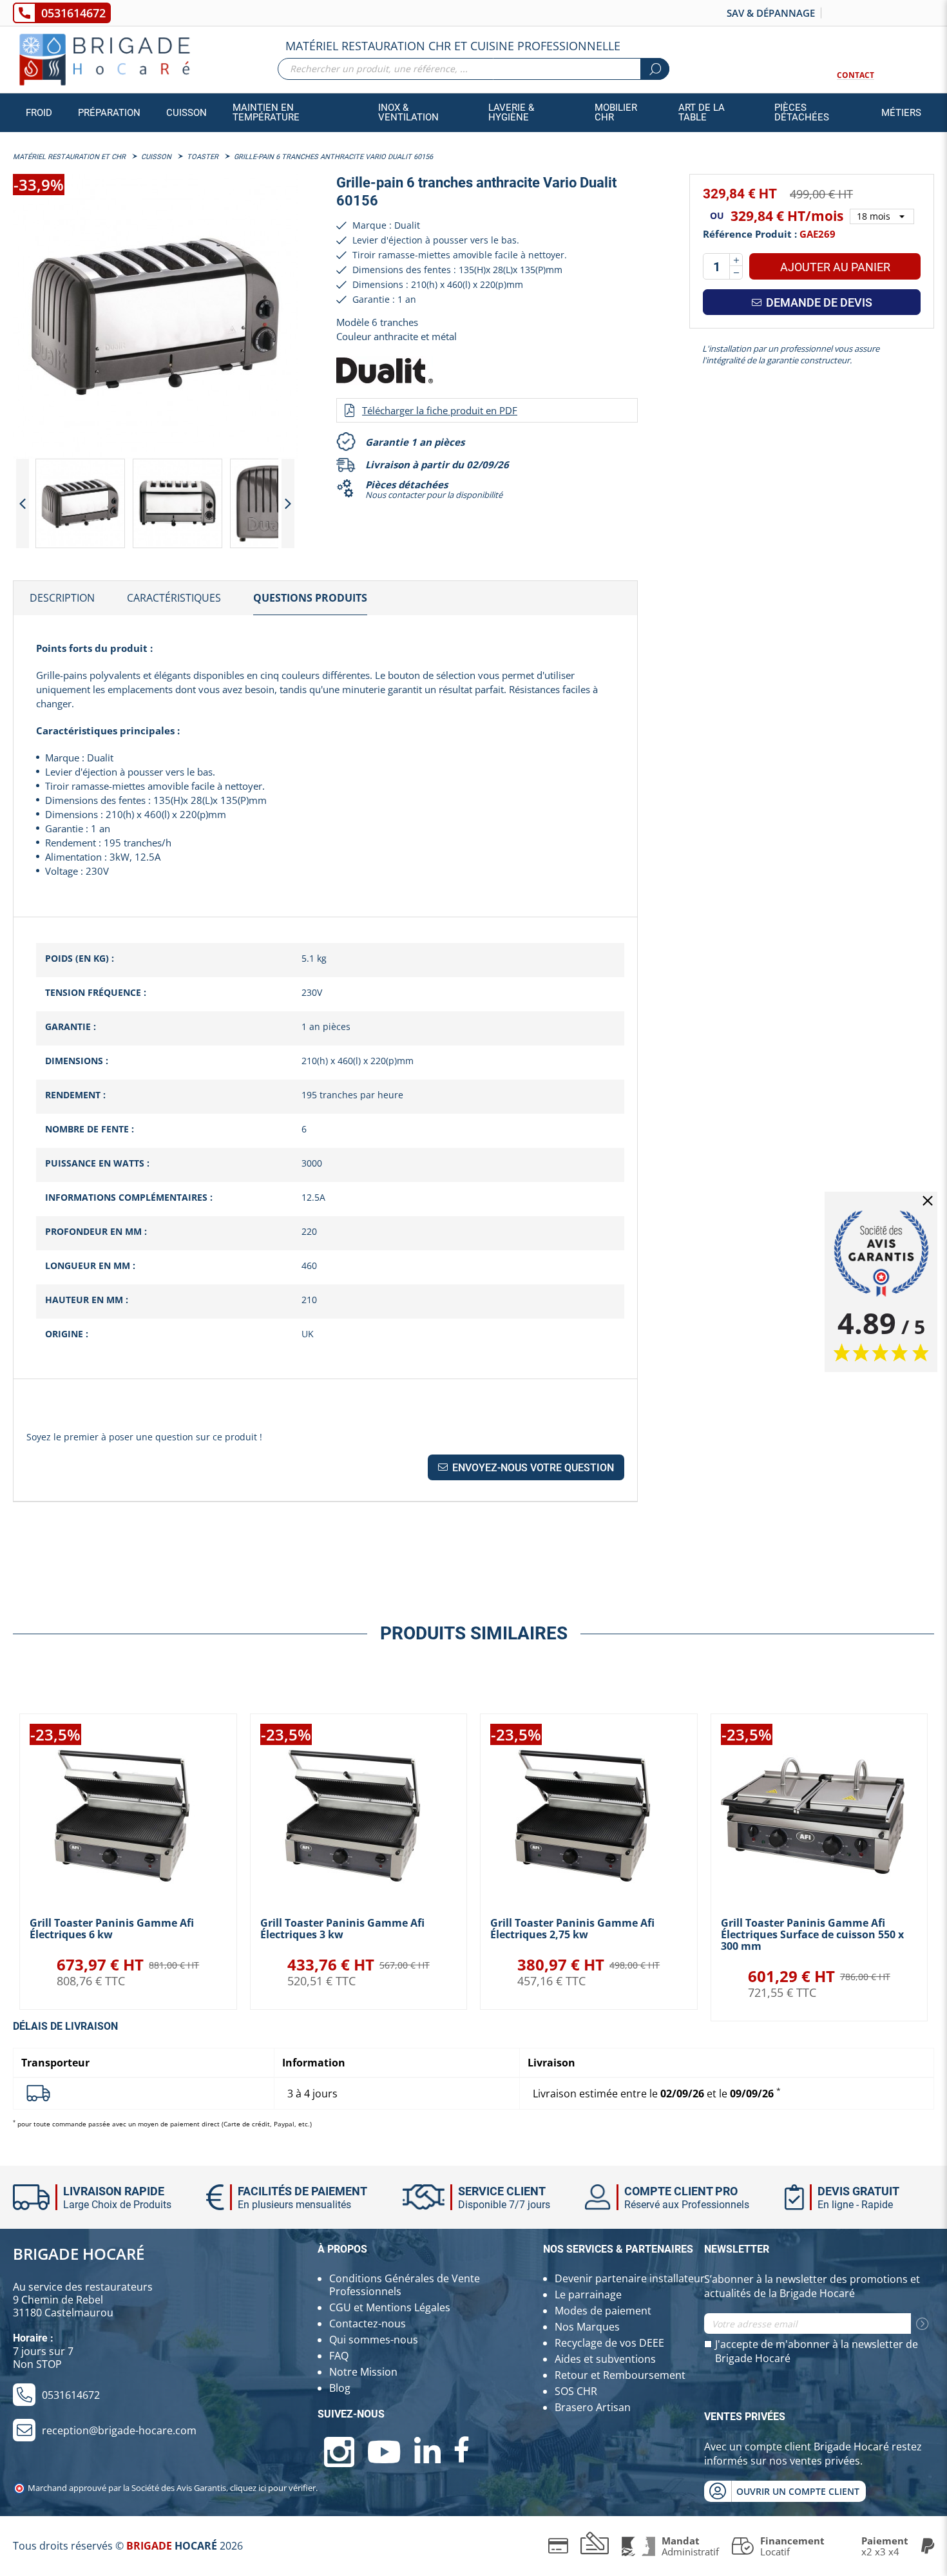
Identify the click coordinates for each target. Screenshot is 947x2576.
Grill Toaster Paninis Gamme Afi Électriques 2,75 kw (572, 1929)
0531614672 (73, 13)
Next (288, 503)
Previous (23, 503)
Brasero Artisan (593, 2407)
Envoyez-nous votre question (532, 1468)
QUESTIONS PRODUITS (310, 598)
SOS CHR (576, 2391)
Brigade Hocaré (79, 2254)
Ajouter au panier (835, 267)
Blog (340, 2388)
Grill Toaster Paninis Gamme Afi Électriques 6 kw (112, 1929)
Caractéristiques (174, 598)
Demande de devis (818, 302)
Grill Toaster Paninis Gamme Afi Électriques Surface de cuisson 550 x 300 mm (812, 1934)
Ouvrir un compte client (798, 2491)
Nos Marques (587, 2327)
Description (62, 598)
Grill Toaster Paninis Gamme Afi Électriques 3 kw (342, 1929)
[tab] (62, 598)
